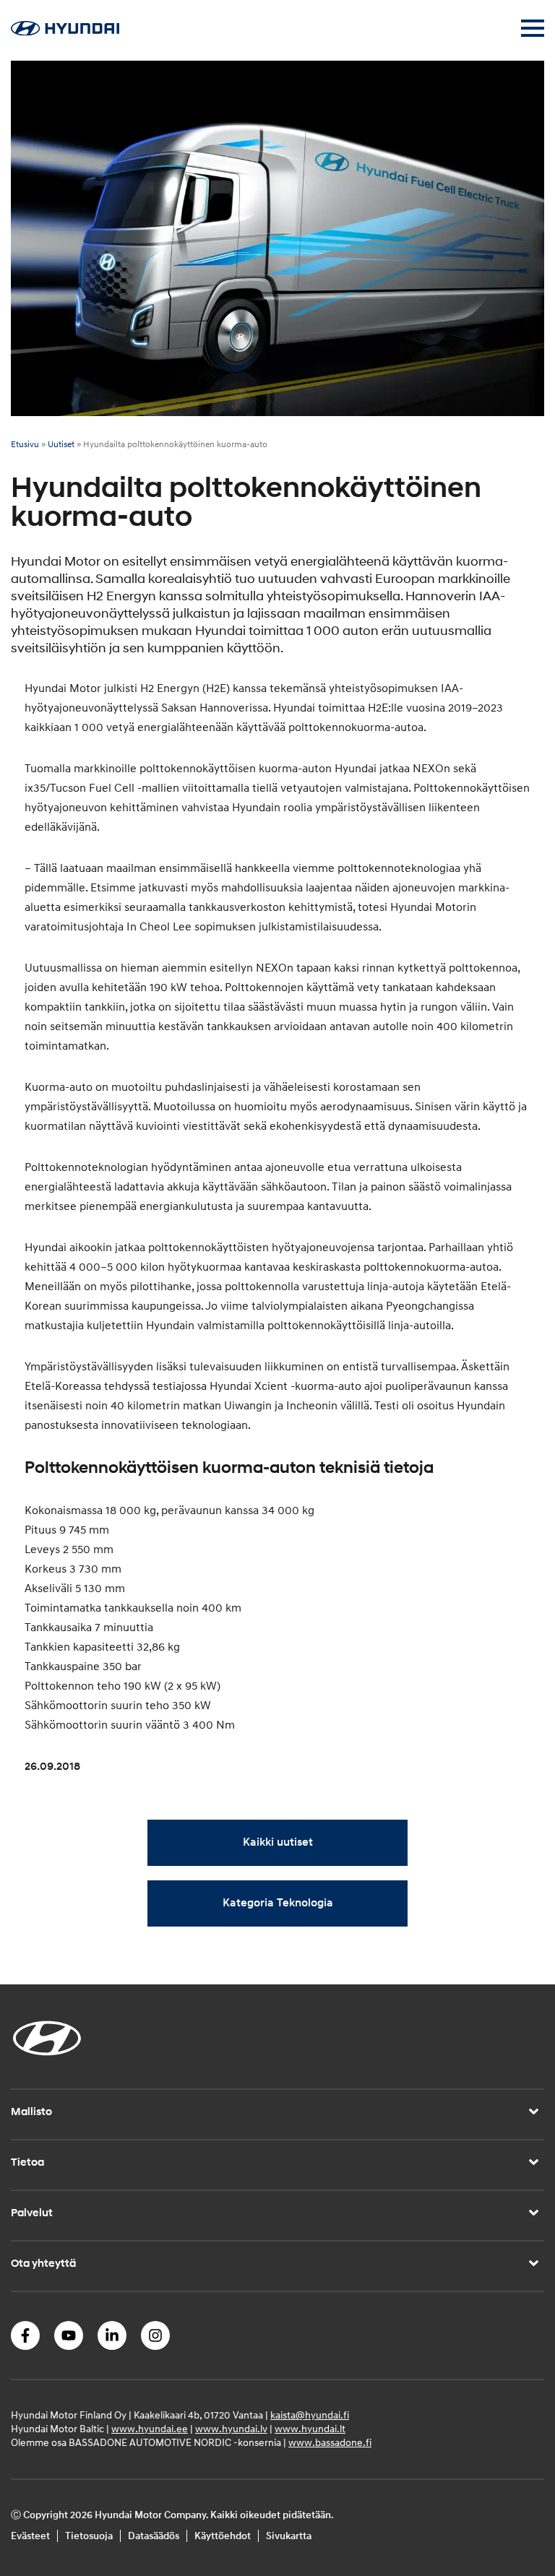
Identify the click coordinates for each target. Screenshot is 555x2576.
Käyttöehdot (223, 2536)
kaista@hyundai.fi (310, 2415)
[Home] (65, 32)
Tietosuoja (89, 2536)
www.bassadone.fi (330, 2443)
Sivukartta (289, 2536)
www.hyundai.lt (310, 2429)
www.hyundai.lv (231, 2429)
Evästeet (30, 2536)
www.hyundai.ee (150, 2429)
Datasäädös (154, 2536)
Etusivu (25, 445)
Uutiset (61, 445)
